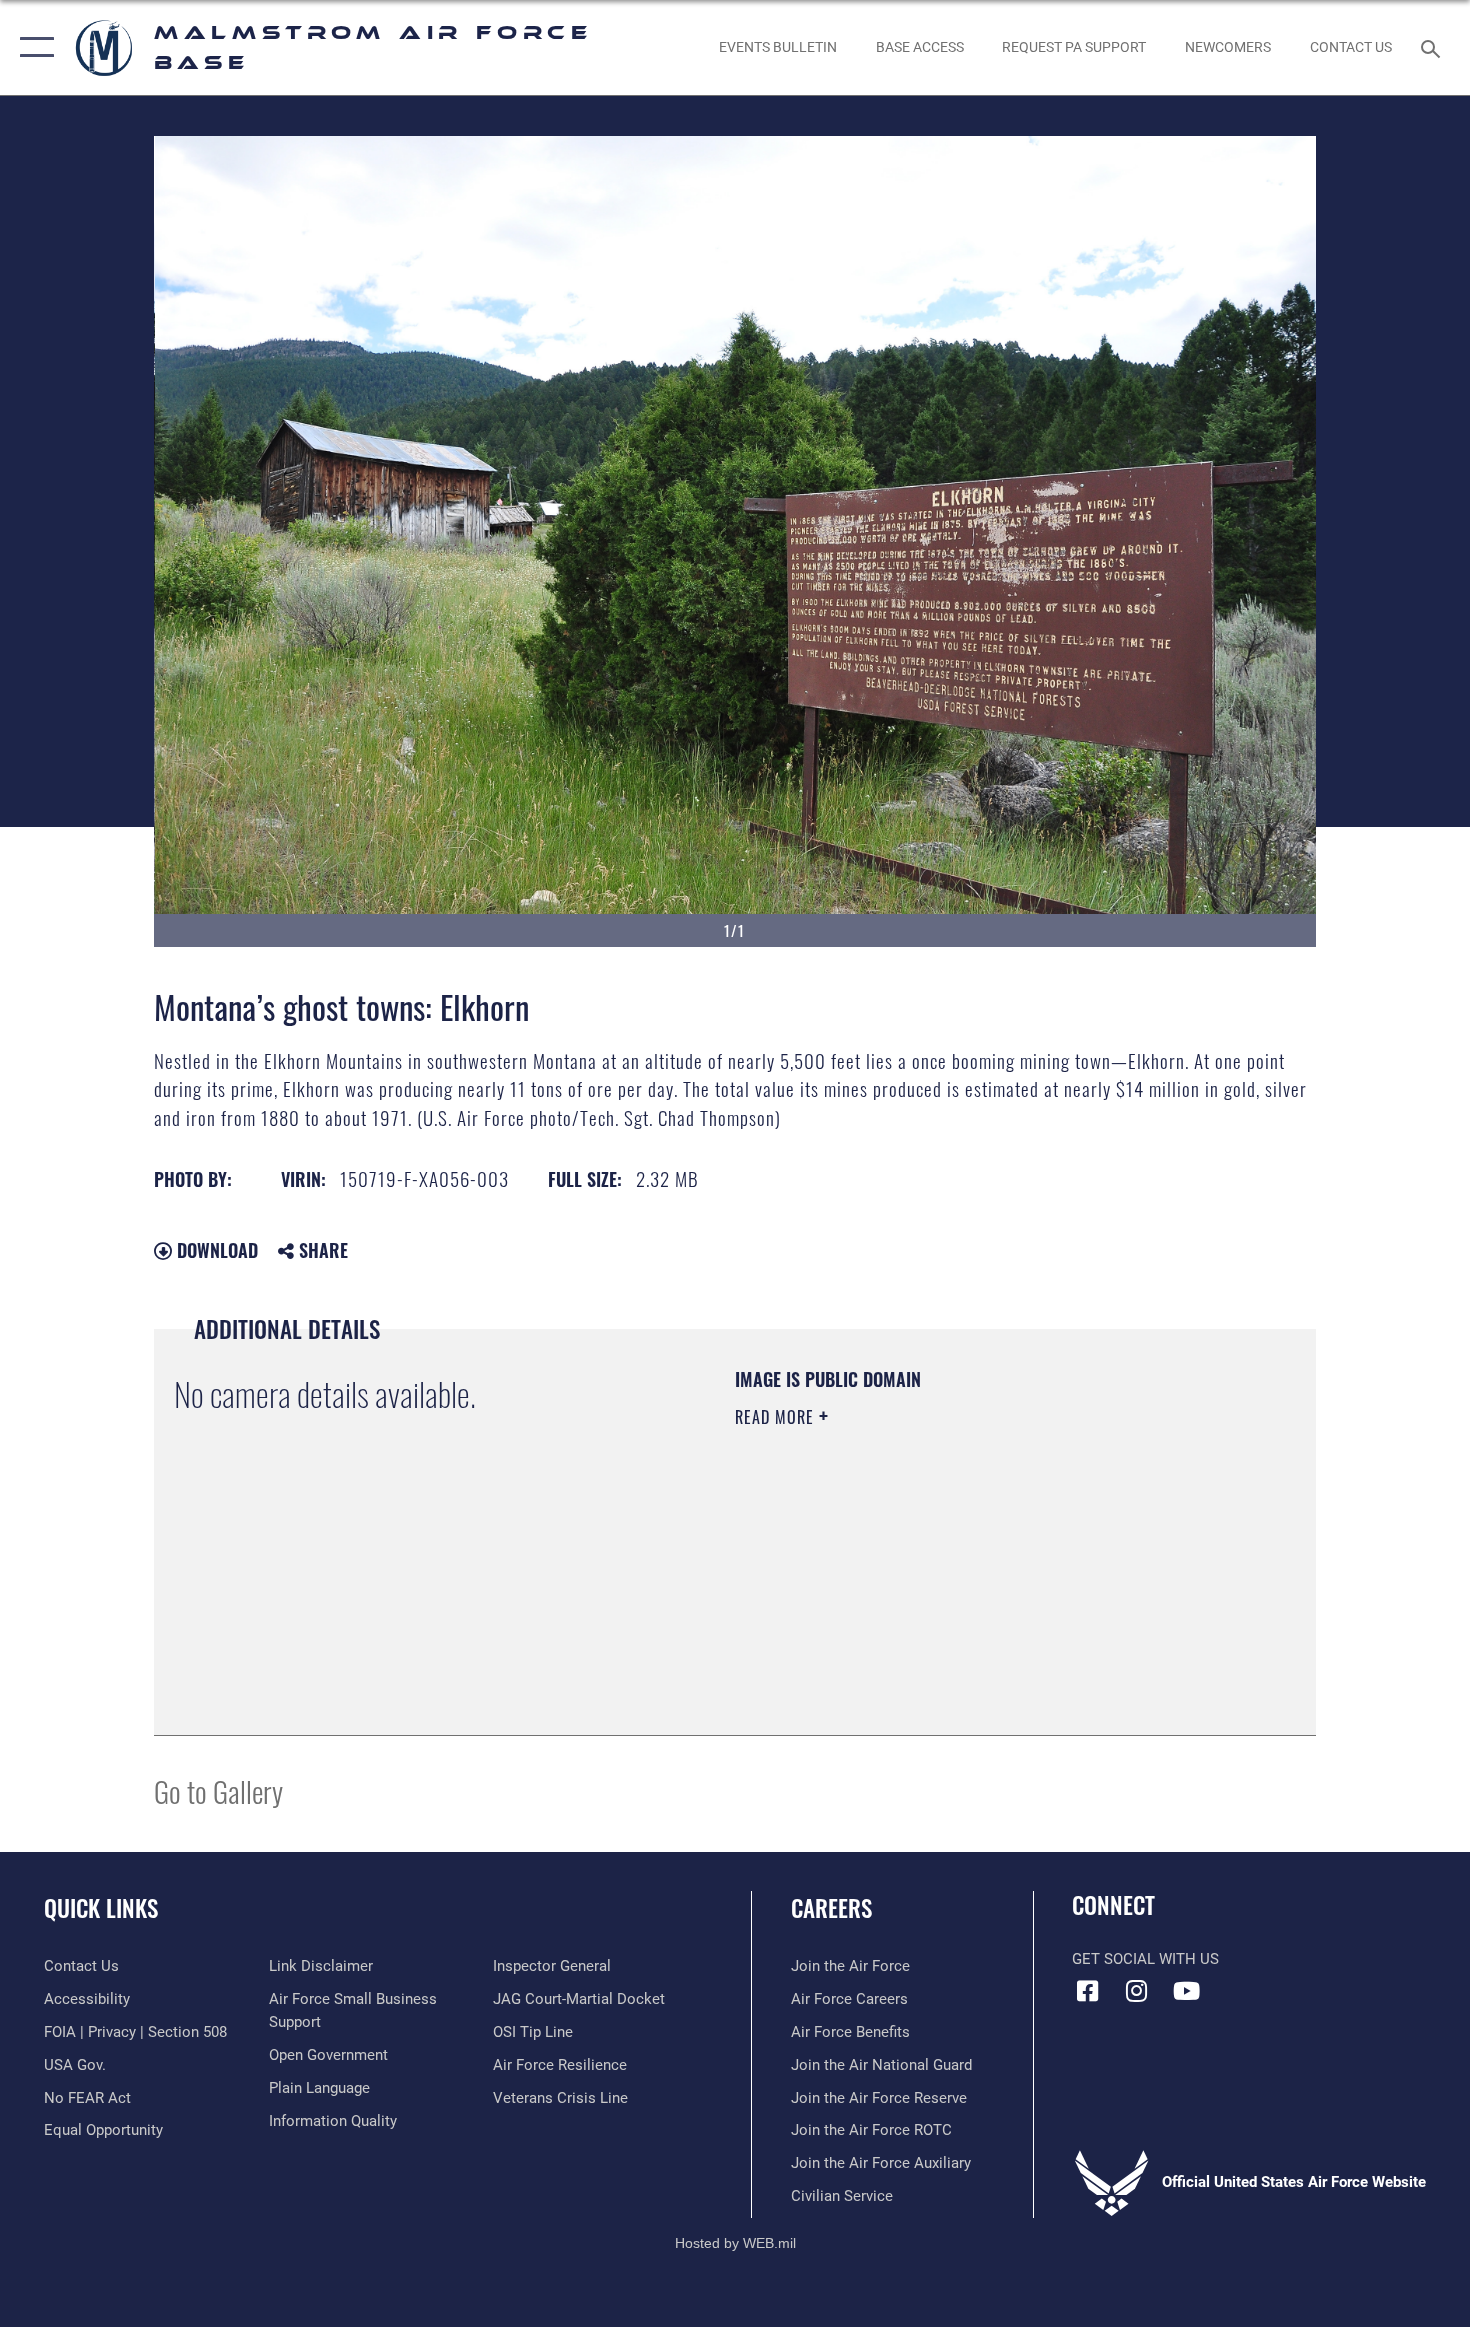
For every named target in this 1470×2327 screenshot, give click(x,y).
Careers (831, 1908)
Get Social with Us (1145, 1959)
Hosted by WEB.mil (735, 2243)
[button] (32, 47)
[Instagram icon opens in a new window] (1137, 1991)
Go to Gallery (218, 1790)
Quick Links (101, 1908)
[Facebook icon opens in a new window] (1087, 1991)
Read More (777, 1417)
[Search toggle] (1433, 47)
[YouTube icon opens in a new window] (1186, 1991)
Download (215, 1250)
